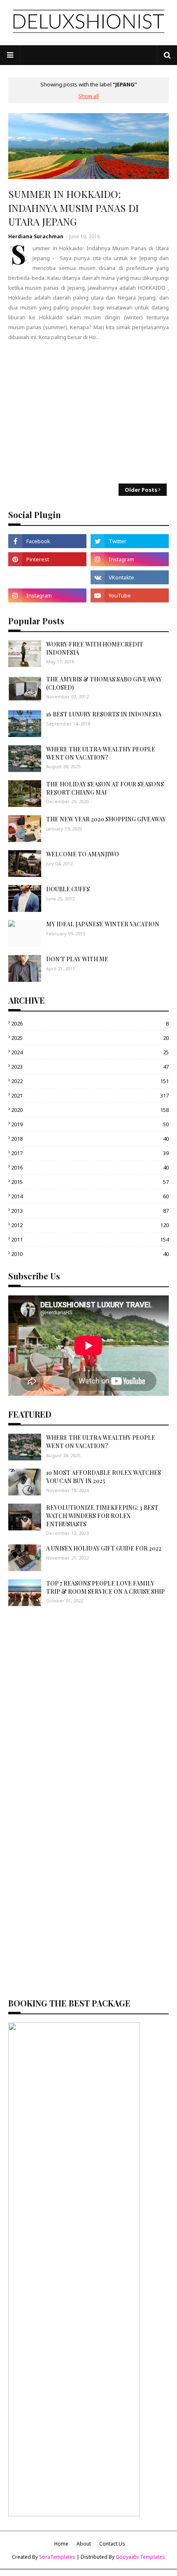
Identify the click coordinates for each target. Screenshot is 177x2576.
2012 (90, 1225)
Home (61, 2544)
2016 (90, 1167)
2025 (90, 1038)
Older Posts (141, 490)
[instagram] (130, 559)
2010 (90, 1254)
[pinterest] (47, 559)
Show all (88, 96)
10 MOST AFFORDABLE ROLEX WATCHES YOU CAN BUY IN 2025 (104, 1477)
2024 (90, 1052)
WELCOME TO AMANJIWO (83, 854)
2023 (90, 1067)
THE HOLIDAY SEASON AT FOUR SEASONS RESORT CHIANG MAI (105, 788)
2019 (90, 1124)
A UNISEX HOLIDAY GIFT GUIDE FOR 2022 (104, 1548)
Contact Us (112, 2544)
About (84, 2544)
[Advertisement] (88, 412)
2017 (90, 1153)
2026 (90, 1023)
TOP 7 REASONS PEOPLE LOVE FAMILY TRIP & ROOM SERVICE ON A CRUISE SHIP (105, 1587)
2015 (90, 1182)
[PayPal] (47, 577)
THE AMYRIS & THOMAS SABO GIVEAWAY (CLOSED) (104, 683)
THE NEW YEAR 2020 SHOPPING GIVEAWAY (106, 819)
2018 (90, 1139)
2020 (90, 1110)
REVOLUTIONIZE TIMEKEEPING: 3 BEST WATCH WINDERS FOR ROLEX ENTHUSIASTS (102, 1516)
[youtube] (130, 595)
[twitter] (130, 541)
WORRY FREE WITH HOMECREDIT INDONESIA (95, 648)
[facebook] (47, 541)
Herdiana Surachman (36, 236)
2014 (90, 1196)
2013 (90, 1211)
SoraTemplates (57, 2557)
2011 (90, 1239)
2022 (90, 1081)
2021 (90, 1095)
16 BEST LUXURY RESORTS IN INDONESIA (104, 714)
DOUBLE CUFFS (68, 889)
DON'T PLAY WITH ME (77, 959)
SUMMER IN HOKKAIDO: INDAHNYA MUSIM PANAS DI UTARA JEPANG (73, 208)
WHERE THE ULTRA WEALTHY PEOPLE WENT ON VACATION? (101, 753)
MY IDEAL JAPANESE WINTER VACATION (103, 924)
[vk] (130, 577)
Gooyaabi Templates (140, 2557)
